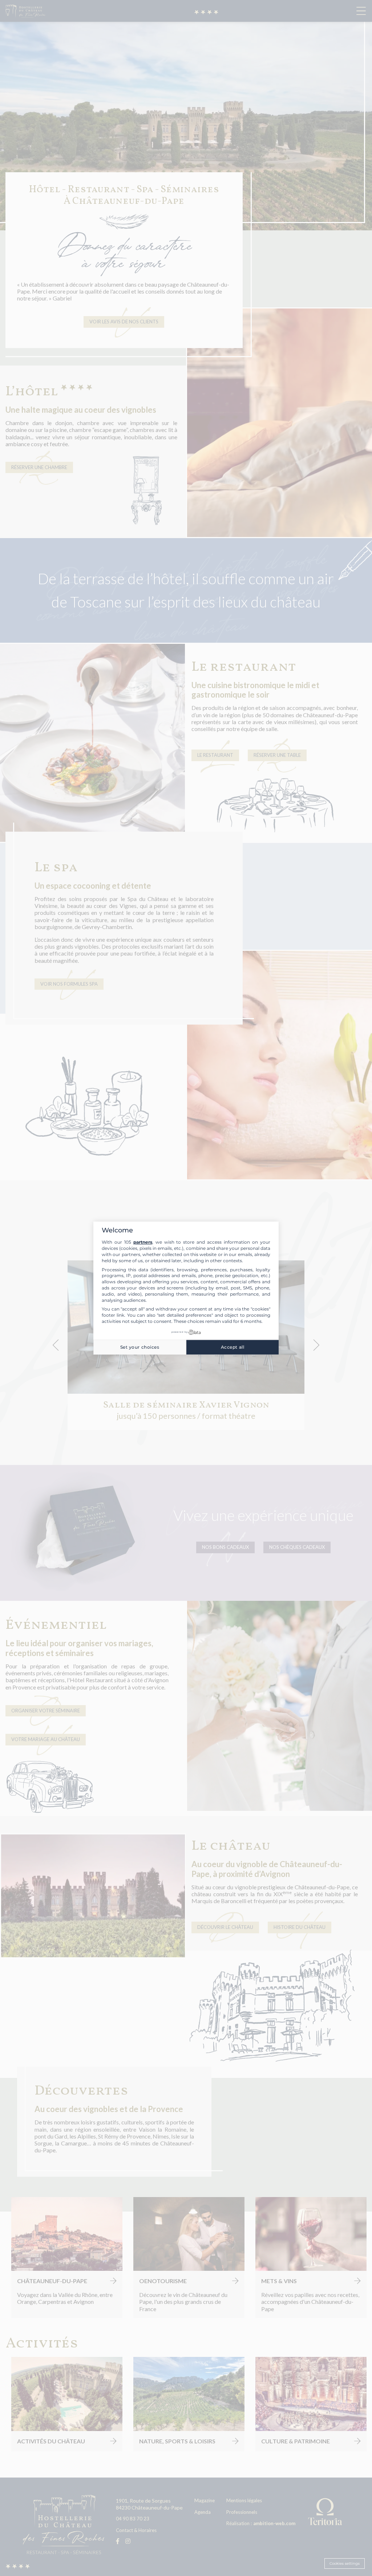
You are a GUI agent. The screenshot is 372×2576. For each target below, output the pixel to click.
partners (143, 1242)
